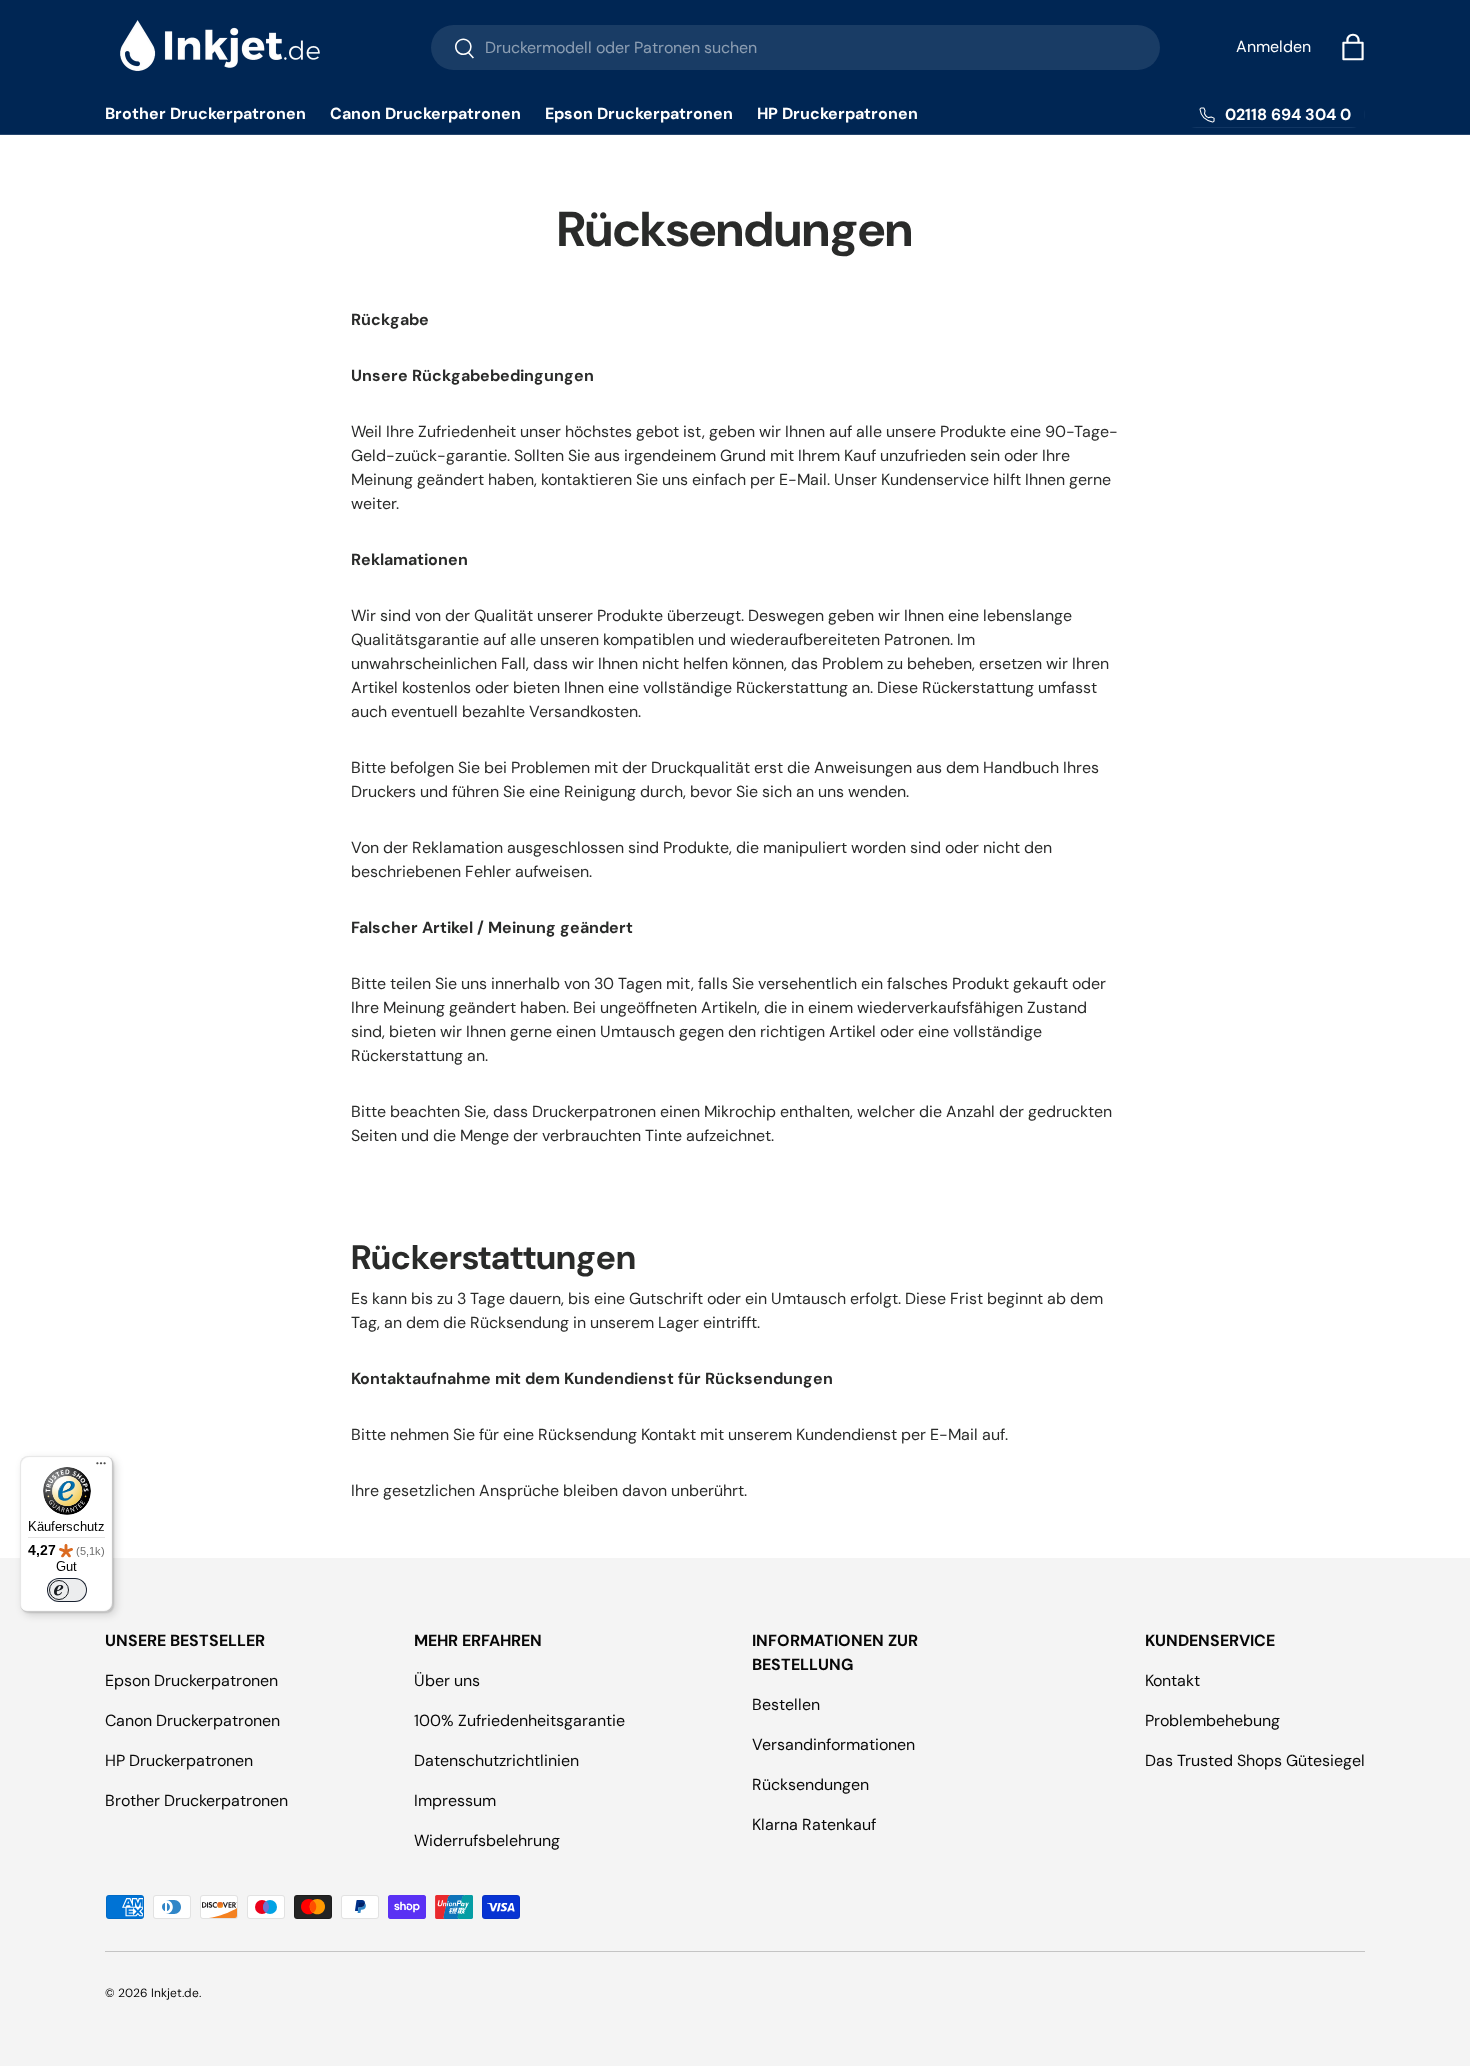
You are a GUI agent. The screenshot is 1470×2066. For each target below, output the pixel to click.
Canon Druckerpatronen (425, 113)
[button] (1353, 47)
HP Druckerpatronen (837, 113)
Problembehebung (1212, 1720)
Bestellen (786, 1704)
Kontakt (1172, 1680)
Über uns (447, 1680)
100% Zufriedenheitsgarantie (519, 1720)
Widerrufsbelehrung (487, 1840)
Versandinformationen (833, 1744)
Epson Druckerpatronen (639, 113)
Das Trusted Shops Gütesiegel (1255, 1760)
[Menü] (101, 1468)
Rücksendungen (810, 1784)
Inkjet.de (175, 1993)
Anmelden (1273, 46)
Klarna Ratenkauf (814, 1824)
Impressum (455, 1800)
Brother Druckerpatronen (205, 113)
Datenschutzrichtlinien (496, 1760)
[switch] (67, 1590)
